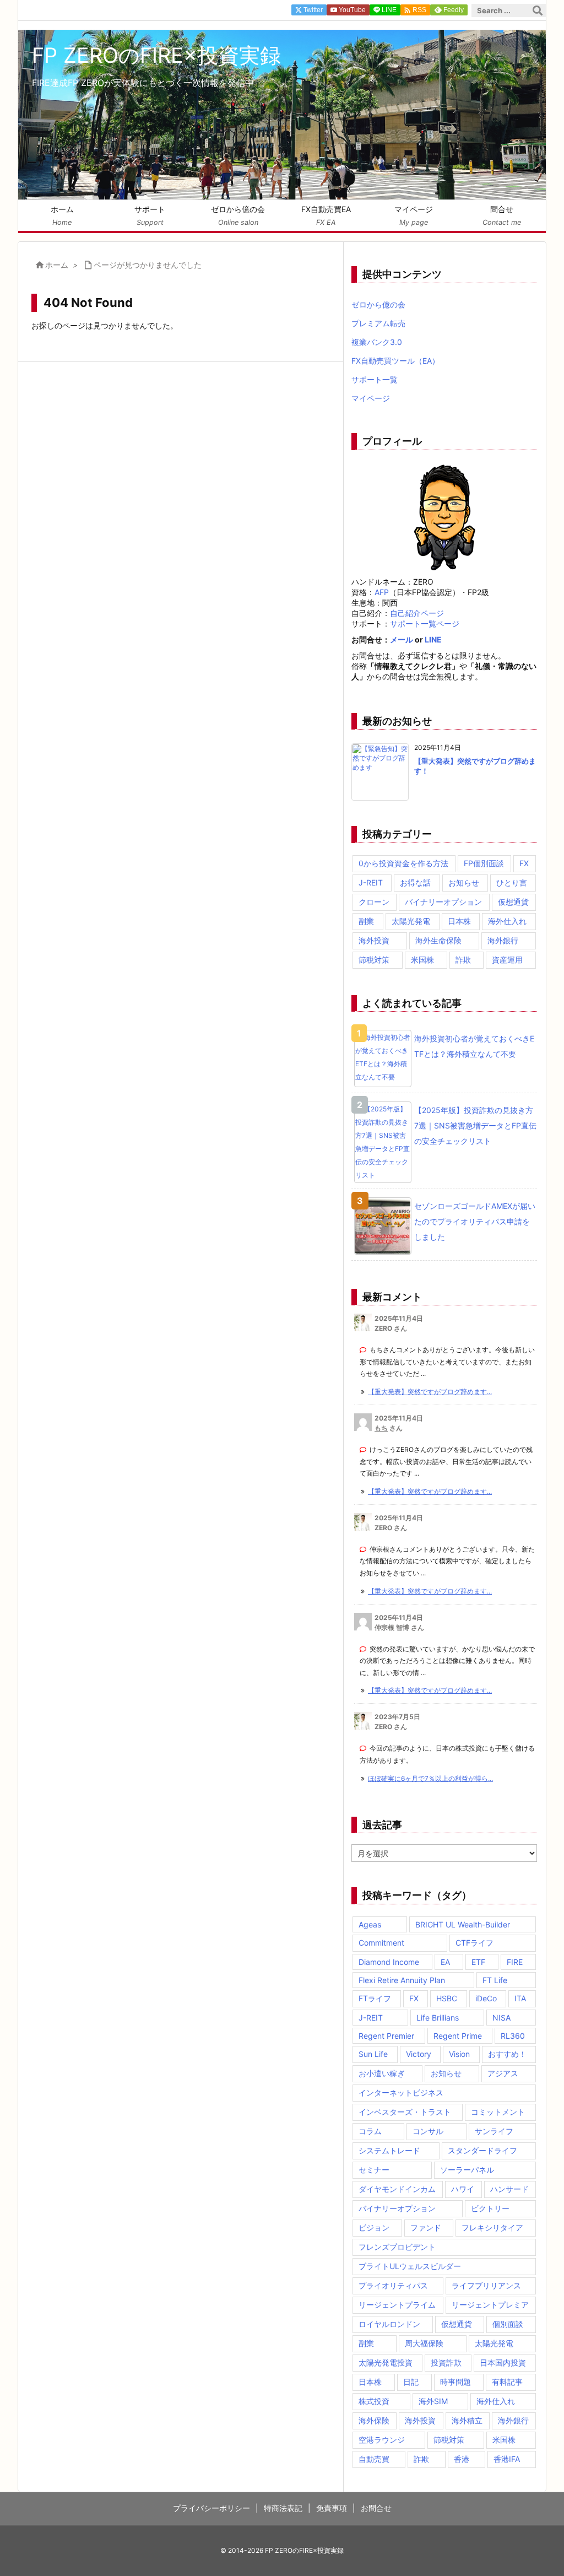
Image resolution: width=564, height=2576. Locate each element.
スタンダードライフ (482, 2150)
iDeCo (486, 1998)
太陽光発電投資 (386, 2362)
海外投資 (374, 940)
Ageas (370, 1924)
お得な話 (415, 882)
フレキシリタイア (492, 2227)
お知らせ (464, 882)
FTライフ (375, 1998)
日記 (411, 2382)
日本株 (459, 921)
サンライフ (494, 2131)
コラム (370, 2131)
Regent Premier (386, 2036)
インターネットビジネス (401, 2092)
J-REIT (371, 882)
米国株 (422, 960)
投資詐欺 (446, 2362)
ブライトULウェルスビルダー (410, 2266)
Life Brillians (438, 2018)
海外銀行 (503, 940)
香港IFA (507, 2459)
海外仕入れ (507, 921)
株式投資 (374, 2401)
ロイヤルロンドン (389, 2324)
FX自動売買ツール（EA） (395, 361)
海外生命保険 (438, 940)
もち (381, 1428)
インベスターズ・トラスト (405, 2112)
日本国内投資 (503, 2362)
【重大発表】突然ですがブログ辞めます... (430, 1392)
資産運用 (507, 960)
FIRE (515, 1962)
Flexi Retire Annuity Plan (402, 1980)
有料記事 (507, 2382)
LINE (433, 639)
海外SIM (433, 2401)
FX (524, 863)
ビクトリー (490, 2208)
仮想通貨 (513, 902)
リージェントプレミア (490, 2305)
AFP (382, 592)
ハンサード (509, 2189)
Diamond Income (389, 1962)
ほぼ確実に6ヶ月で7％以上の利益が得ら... (430, 1778)
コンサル (428, 2131)
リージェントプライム (397, 2305)
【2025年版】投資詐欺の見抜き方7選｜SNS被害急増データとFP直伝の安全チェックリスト (475, 1125)
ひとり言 (512, 882)
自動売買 (374, 2459)
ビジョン (374, 2227)
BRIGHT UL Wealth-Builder (463, 1924)
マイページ (371, 398)
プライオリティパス (393, 2285)
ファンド (426, 2227)
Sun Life (373, 2054)
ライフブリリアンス (486, 2285)
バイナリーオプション (443, 902)
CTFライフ (474, 1943)
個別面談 (508, 2324)
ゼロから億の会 (378, 304)
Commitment (381, 1943)
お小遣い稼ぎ (382, 2073)
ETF (478, 1962)
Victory (419, 2054)
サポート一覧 (375, 379)
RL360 (513, 2036)
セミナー (374, 2170)
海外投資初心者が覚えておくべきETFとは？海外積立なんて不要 (474, 1046)
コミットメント (498, 2112)
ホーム (57, 265)
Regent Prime (458, 2036)
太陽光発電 (411, 921)
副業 (366, 921)
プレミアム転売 (378, 323)
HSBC (447, 1998)
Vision (459, 2054)
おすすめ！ (507, 2054)
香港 (462, 2459)
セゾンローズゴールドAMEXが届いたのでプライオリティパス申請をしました (475, 1221)
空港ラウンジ (382, 2440)
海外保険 (374, 2420)
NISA (501, 2018)
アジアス (503, 2073)
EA (445, 1962)
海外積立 (467, 2420)
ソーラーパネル (467, 2170)
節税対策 (374, 960)
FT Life (495, 1980)
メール (402, 639)
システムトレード (389, 2150)
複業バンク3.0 (377, 342)
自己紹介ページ (417, 613)
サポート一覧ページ (425, 623)
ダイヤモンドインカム (397, 2189)
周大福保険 (424, 2343)
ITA (520, 1998)
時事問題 (455, 2382)
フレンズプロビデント (397, 2247)
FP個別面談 (484, 863)
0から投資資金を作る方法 (403, 863)
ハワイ (463, 2189)
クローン (374, 902)
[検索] (538, 10)
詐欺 (463, 960)
